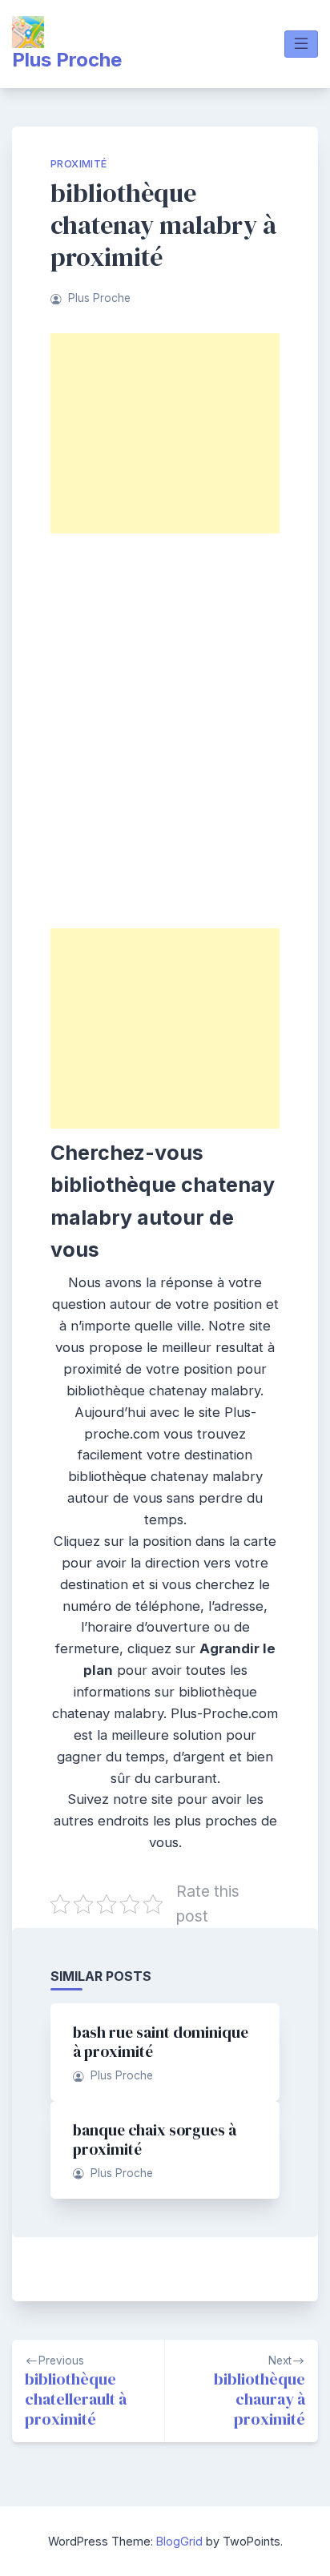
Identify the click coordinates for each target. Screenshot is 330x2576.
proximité (79, 164)
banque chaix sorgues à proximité (155, 2139)
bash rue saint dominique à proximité (161, 2042)
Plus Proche (67, 60)
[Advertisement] (165, 433)
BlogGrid (179, 2541)
